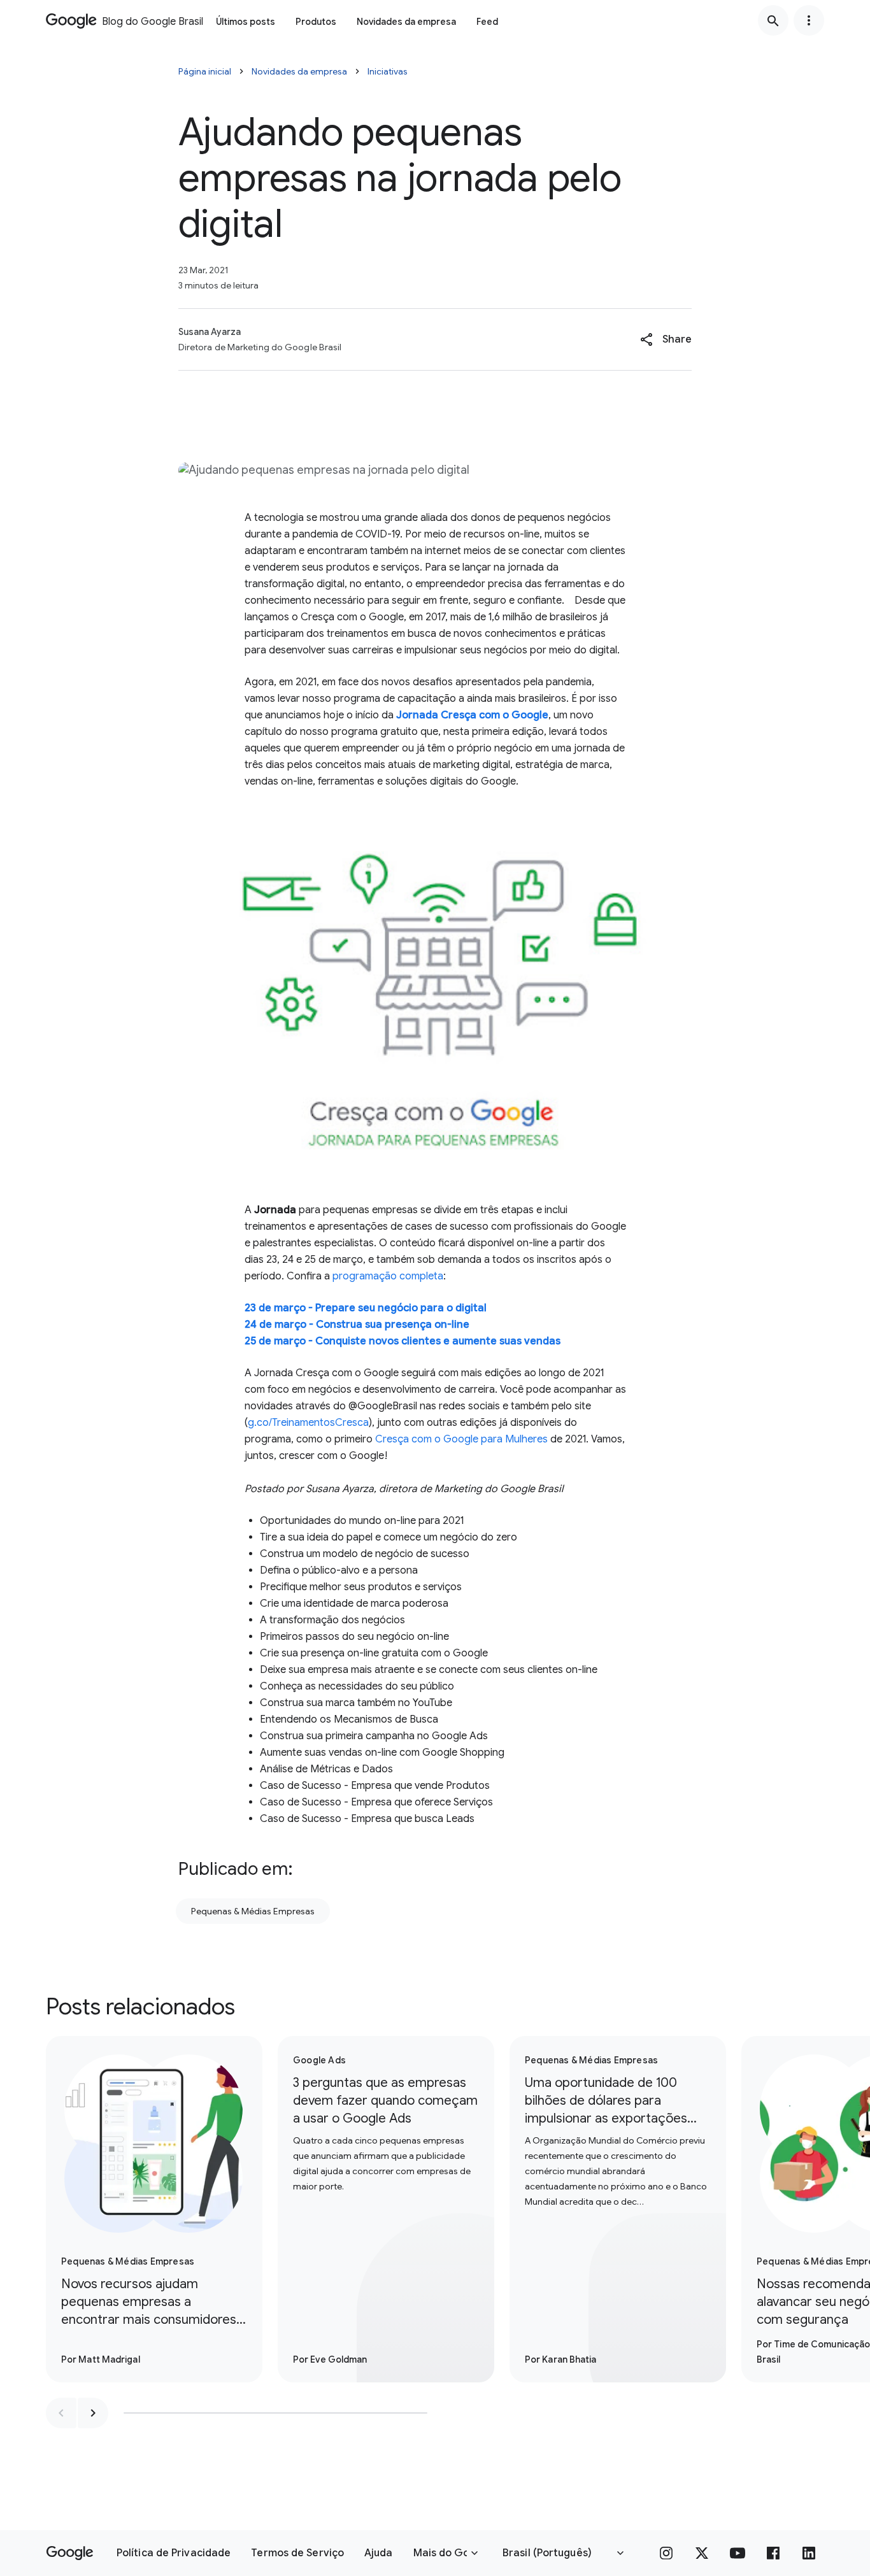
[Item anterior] (61, 2413)
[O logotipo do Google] (70, 2553)
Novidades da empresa (406, 22)
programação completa (388, 1276)
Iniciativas (388, 71)
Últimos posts (246, 22)
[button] (666, 339)
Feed (487, 22)
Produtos (316, 22)
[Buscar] (773, 20)
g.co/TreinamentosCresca (308, 1423)
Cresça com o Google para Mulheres (461, 1439)
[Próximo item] (93, 2413)
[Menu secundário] (809, 20)
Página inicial (205, 71)
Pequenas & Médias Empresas (253, 1911)
